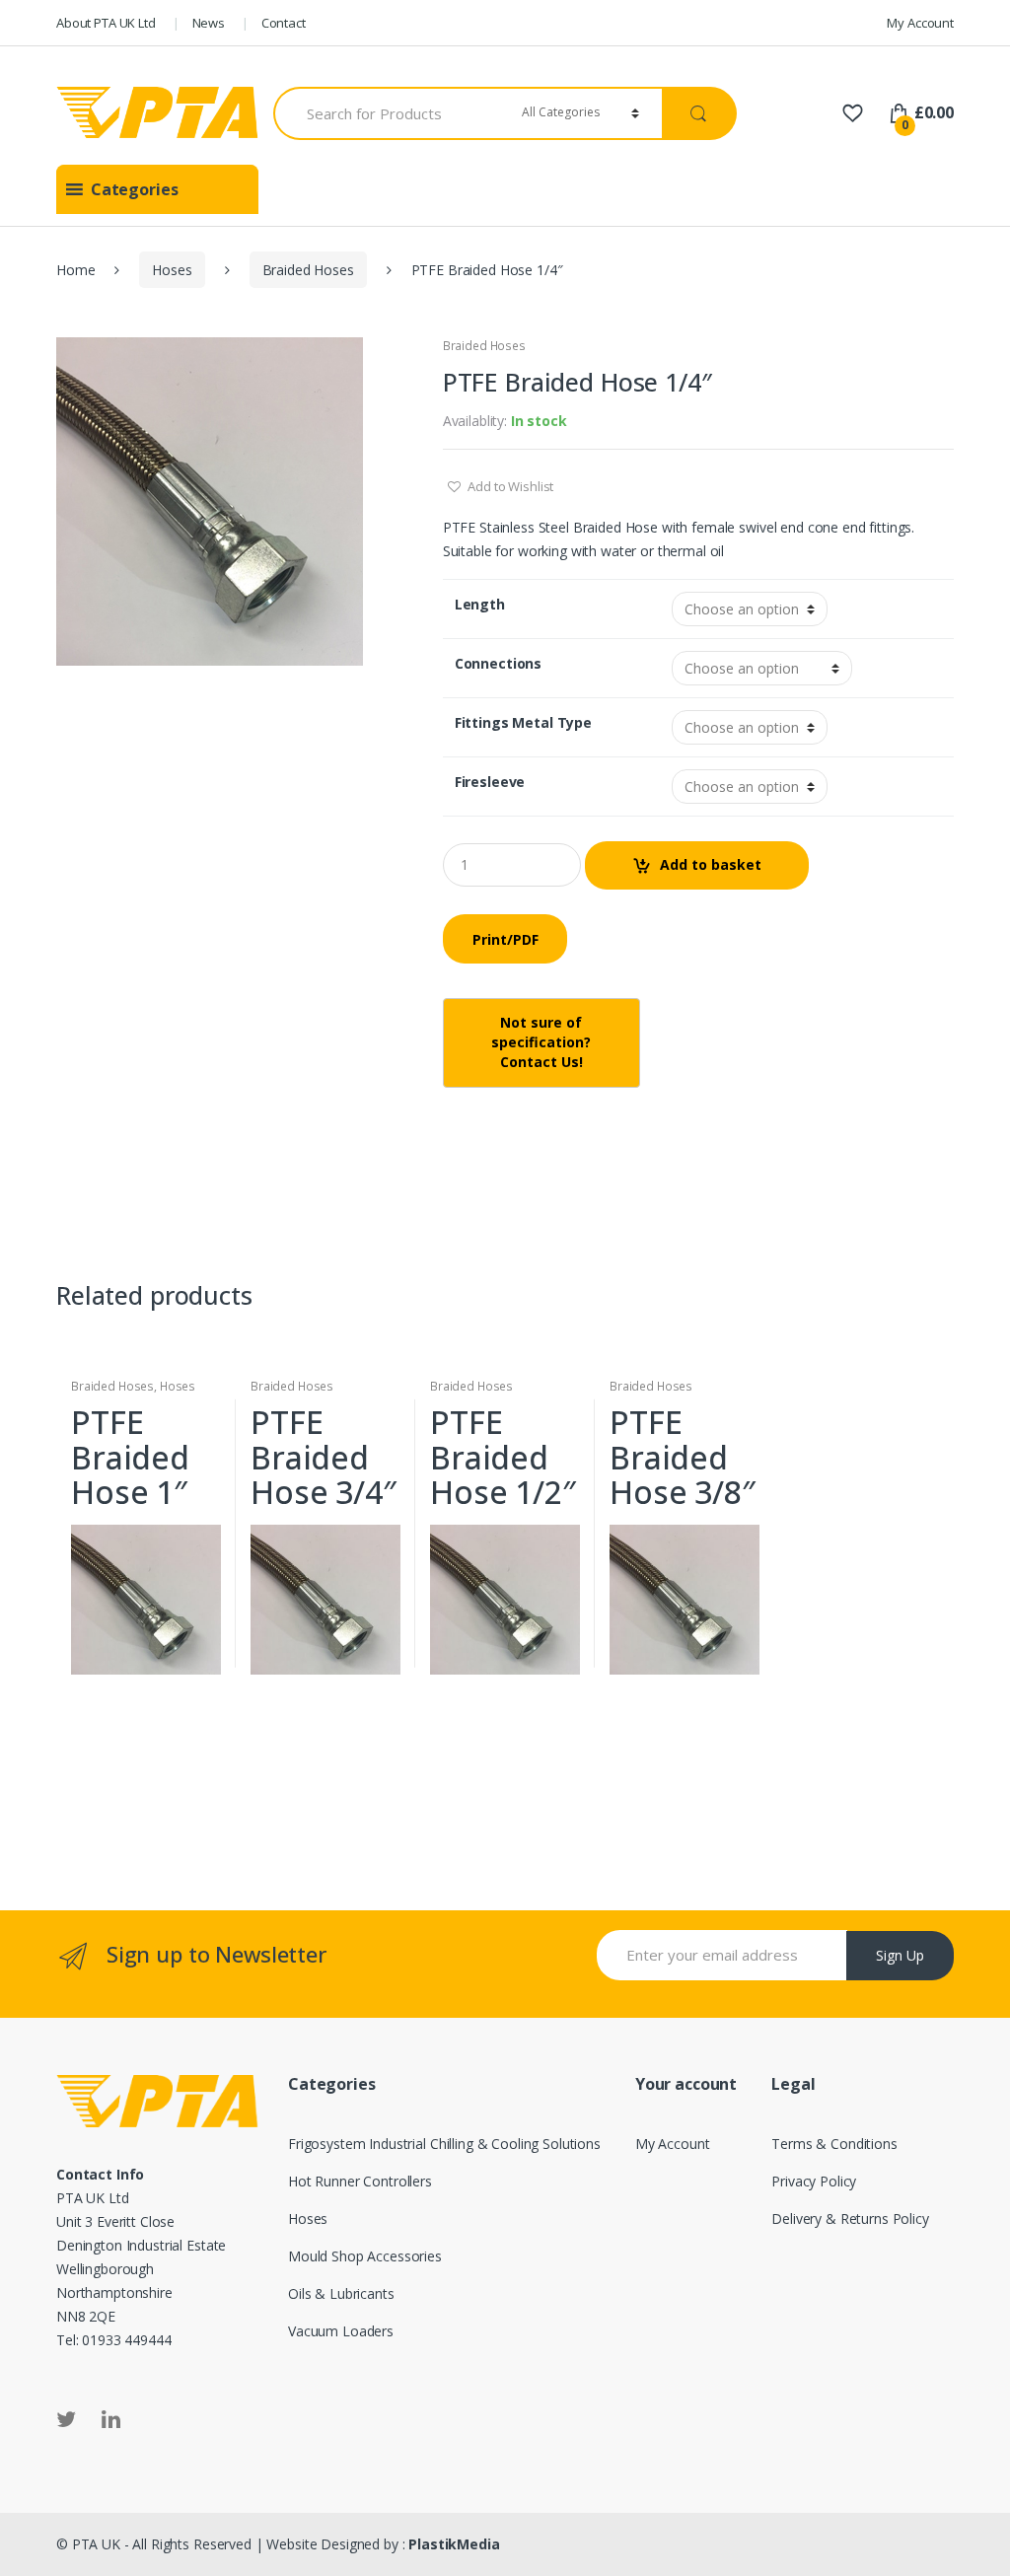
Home (75, 270)
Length (480, 605)
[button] (135, 189)
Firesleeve (490, 782)
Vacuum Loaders (341, 2331)
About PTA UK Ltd (106, 23)
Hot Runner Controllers (360, 2181)
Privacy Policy (814, 2181)
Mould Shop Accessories (365, 2256)
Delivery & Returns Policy (850, 2218)
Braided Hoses (308, 270)
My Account (920, 23)
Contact (284, 23)
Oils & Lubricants (341, 2293)
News (209, 23)
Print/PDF (505, 939)
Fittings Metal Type (523, 723)
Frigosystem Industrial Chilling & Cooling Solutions (444, 2144)
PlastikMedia (454, 2544)
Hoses (172, 270)
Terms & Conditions (834, 2144)
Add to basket (711, 864)
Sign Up (900, 1955)
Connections (498, 664)
